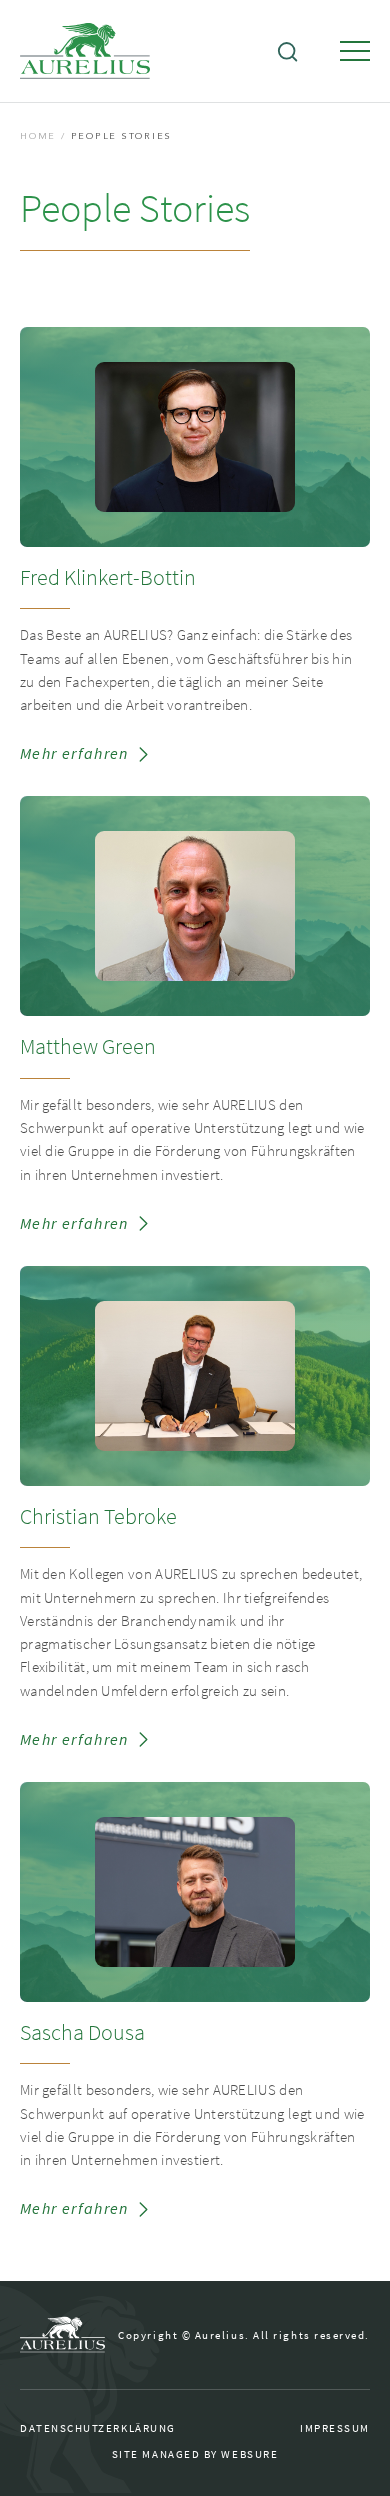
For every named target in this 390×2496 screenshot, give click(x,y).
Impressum (335, 2429)
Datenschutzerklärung (98, 2429)
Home (38, 136)
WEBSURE (249, 2455)
